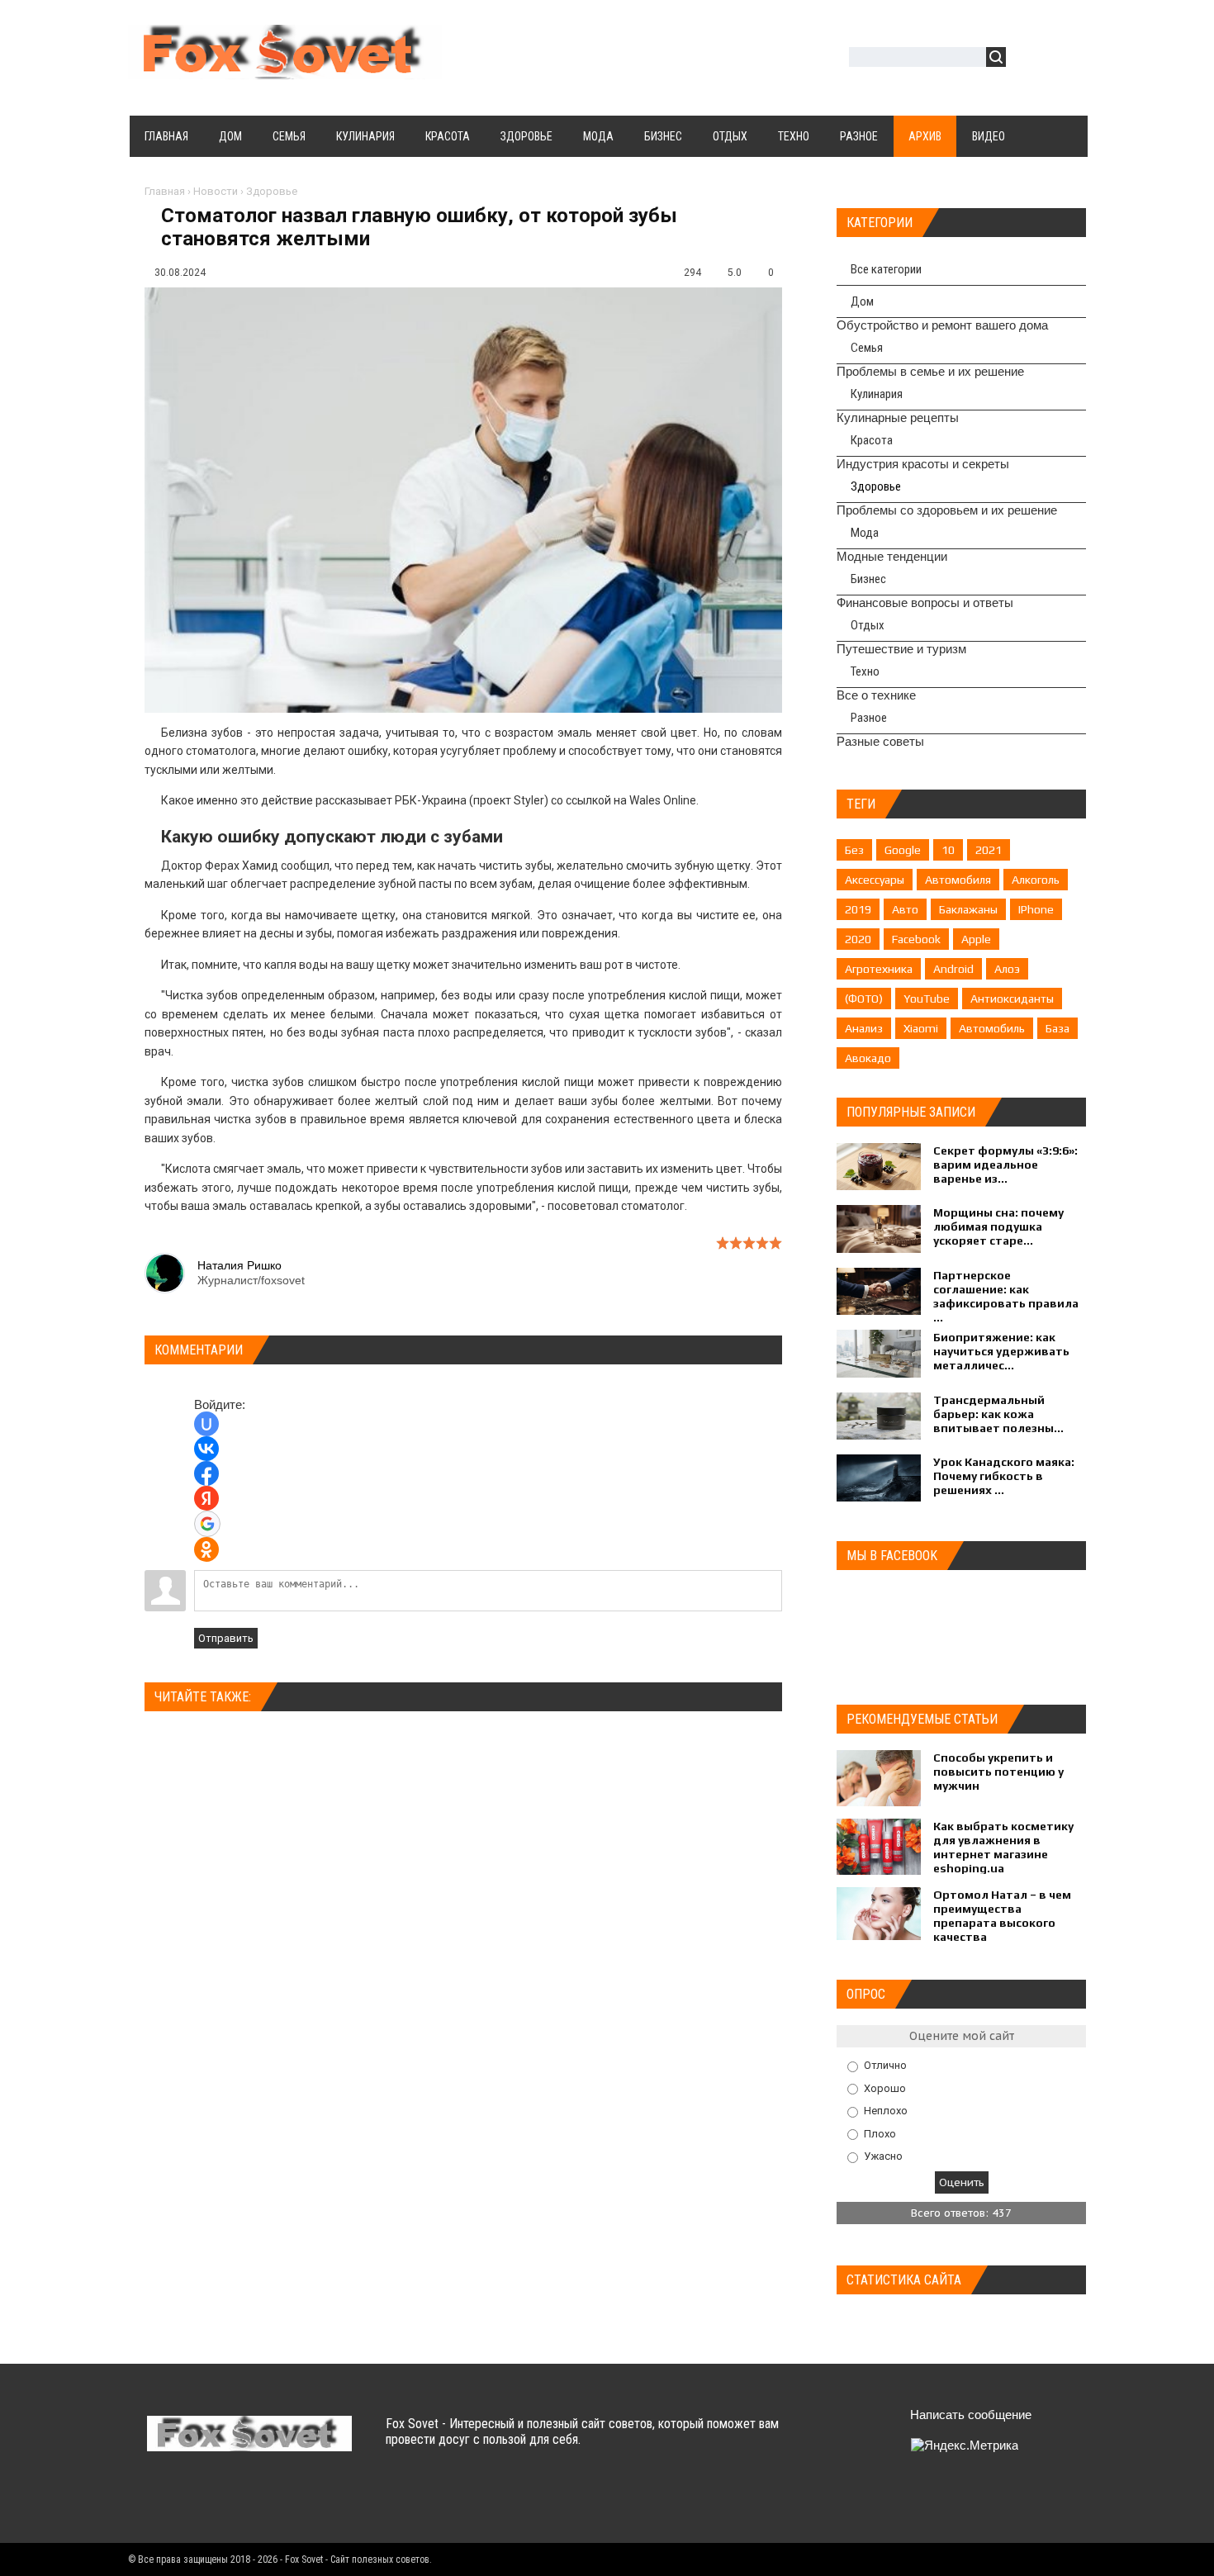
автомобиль (992, 1028)
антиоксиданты (1012, 999)
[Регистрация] (1066, 59)
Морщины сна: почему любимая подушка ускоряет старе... (998, 1226)
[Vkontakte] (161, 2500)
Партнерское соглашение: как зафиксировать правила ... (1006, 1296)
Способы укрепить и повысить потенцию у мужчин (998, 1772)
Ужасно (883, 2156)
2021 (989, 850)
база (1058, 1028)
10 (948, 850)
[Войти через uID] (206, 1424)
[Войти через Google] (207, 1524)
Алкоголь (1036, 880)
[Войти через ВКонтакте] (206, 1449)
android (953, 969)
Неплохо (886, 2111)
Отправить (226, 1638)
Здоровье (272, 191)
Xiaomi (921, 1028)
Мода (865, 533)
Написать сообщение (971, 2415)
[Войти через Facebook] (206, 1473)
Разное (869, 718)
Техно (865, 671)
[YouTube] (258, 2500)
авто (905, 909)
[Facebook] (226, 2500)
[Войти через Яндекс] (206, 1498)
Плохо (880, 2133)
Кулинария (877, 394)
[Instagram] (290, 2500)
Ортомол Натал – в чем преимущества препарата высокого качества (1002, 1916)
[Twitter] (194, 2500)
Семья (867, 348)
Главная (165, 191)
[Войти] (1027, 59)
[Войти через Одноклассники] (206, 1549)
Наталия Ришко (239, 1265)
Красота (872, 440)
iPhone (1036, 909)
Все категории (886, 269)
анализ (864, 1028)
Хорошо (885, 2087)
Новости (216, 191)
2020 (858, 939)
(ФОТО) (864, 999)
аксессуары (875, 880)
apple (976, 939)
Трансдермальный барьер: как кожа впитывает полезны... (998, 1414)
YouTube (927, 999)
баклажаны (968, 909)
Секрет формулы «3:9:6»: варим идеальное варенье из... (1005, 1165)
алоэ (1007, 969)
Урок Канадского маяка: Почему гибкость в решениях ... (1004, 1476)
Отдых (868, 625)
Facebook (916, 939)
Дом (862, 301)
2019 (858, 909)
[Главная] (285, 69)
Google (903, 850)
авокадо (868, 1058)
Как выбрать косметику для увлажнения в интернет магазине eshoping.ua (1003, 1847)
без (854, 850)
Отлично (885, 2065)
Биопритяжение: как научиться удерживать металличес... (1001, 1351)
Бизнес (868, 579)
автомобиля (958, 880)
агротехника (879, 969)
